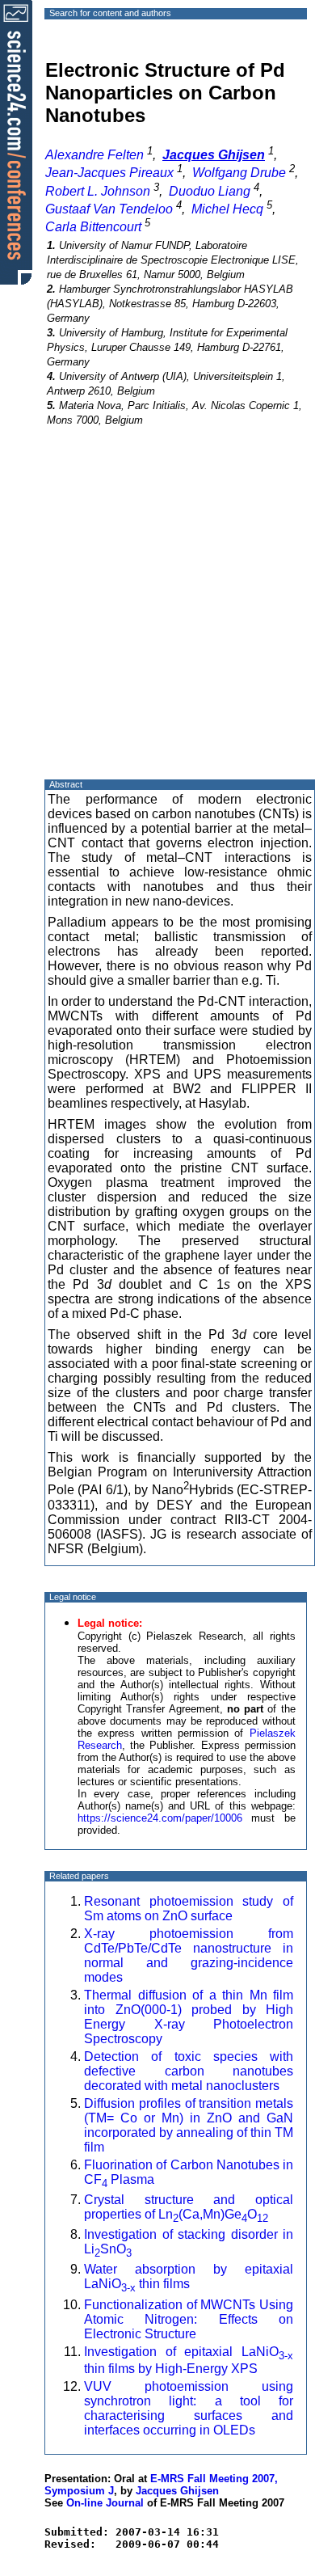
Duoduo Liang (210, 191)
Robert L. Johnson (98, 191)
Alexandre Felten (94, 155)
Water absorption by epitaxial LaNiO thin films (189, 2276)
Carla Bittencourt (93, 227)
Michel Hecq (227, 209)
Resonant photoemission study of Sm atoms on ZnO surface (189, 1909)
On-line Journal (105, 2503)
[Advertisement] (157, 617)
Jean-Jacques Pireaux (109, 173)
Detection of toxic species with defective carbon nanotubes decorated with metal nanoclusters (189, 2071)
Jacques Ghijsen (177, 2491)
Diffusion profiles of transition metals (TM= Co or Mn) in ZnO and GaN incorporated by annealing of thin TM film (189, 2125)
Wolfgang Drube (239, 173)
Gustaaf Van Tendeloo (109, 209)
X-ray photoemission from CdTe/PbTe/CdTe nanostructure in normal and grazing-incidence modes (189, 1955)
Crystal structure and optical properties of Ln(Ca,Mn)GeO (189, 2207)
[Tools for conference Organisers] (16, 141)
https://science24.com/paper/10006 (160, 1818)
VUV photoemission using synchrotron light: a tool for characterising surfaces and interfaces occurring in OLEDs (189, 2408)
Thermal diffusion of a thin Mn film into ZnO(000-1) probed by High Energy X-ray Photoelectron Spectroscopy (189, 2017)
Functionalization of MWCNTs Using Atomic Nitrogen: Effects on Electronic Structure (189, 2319)
